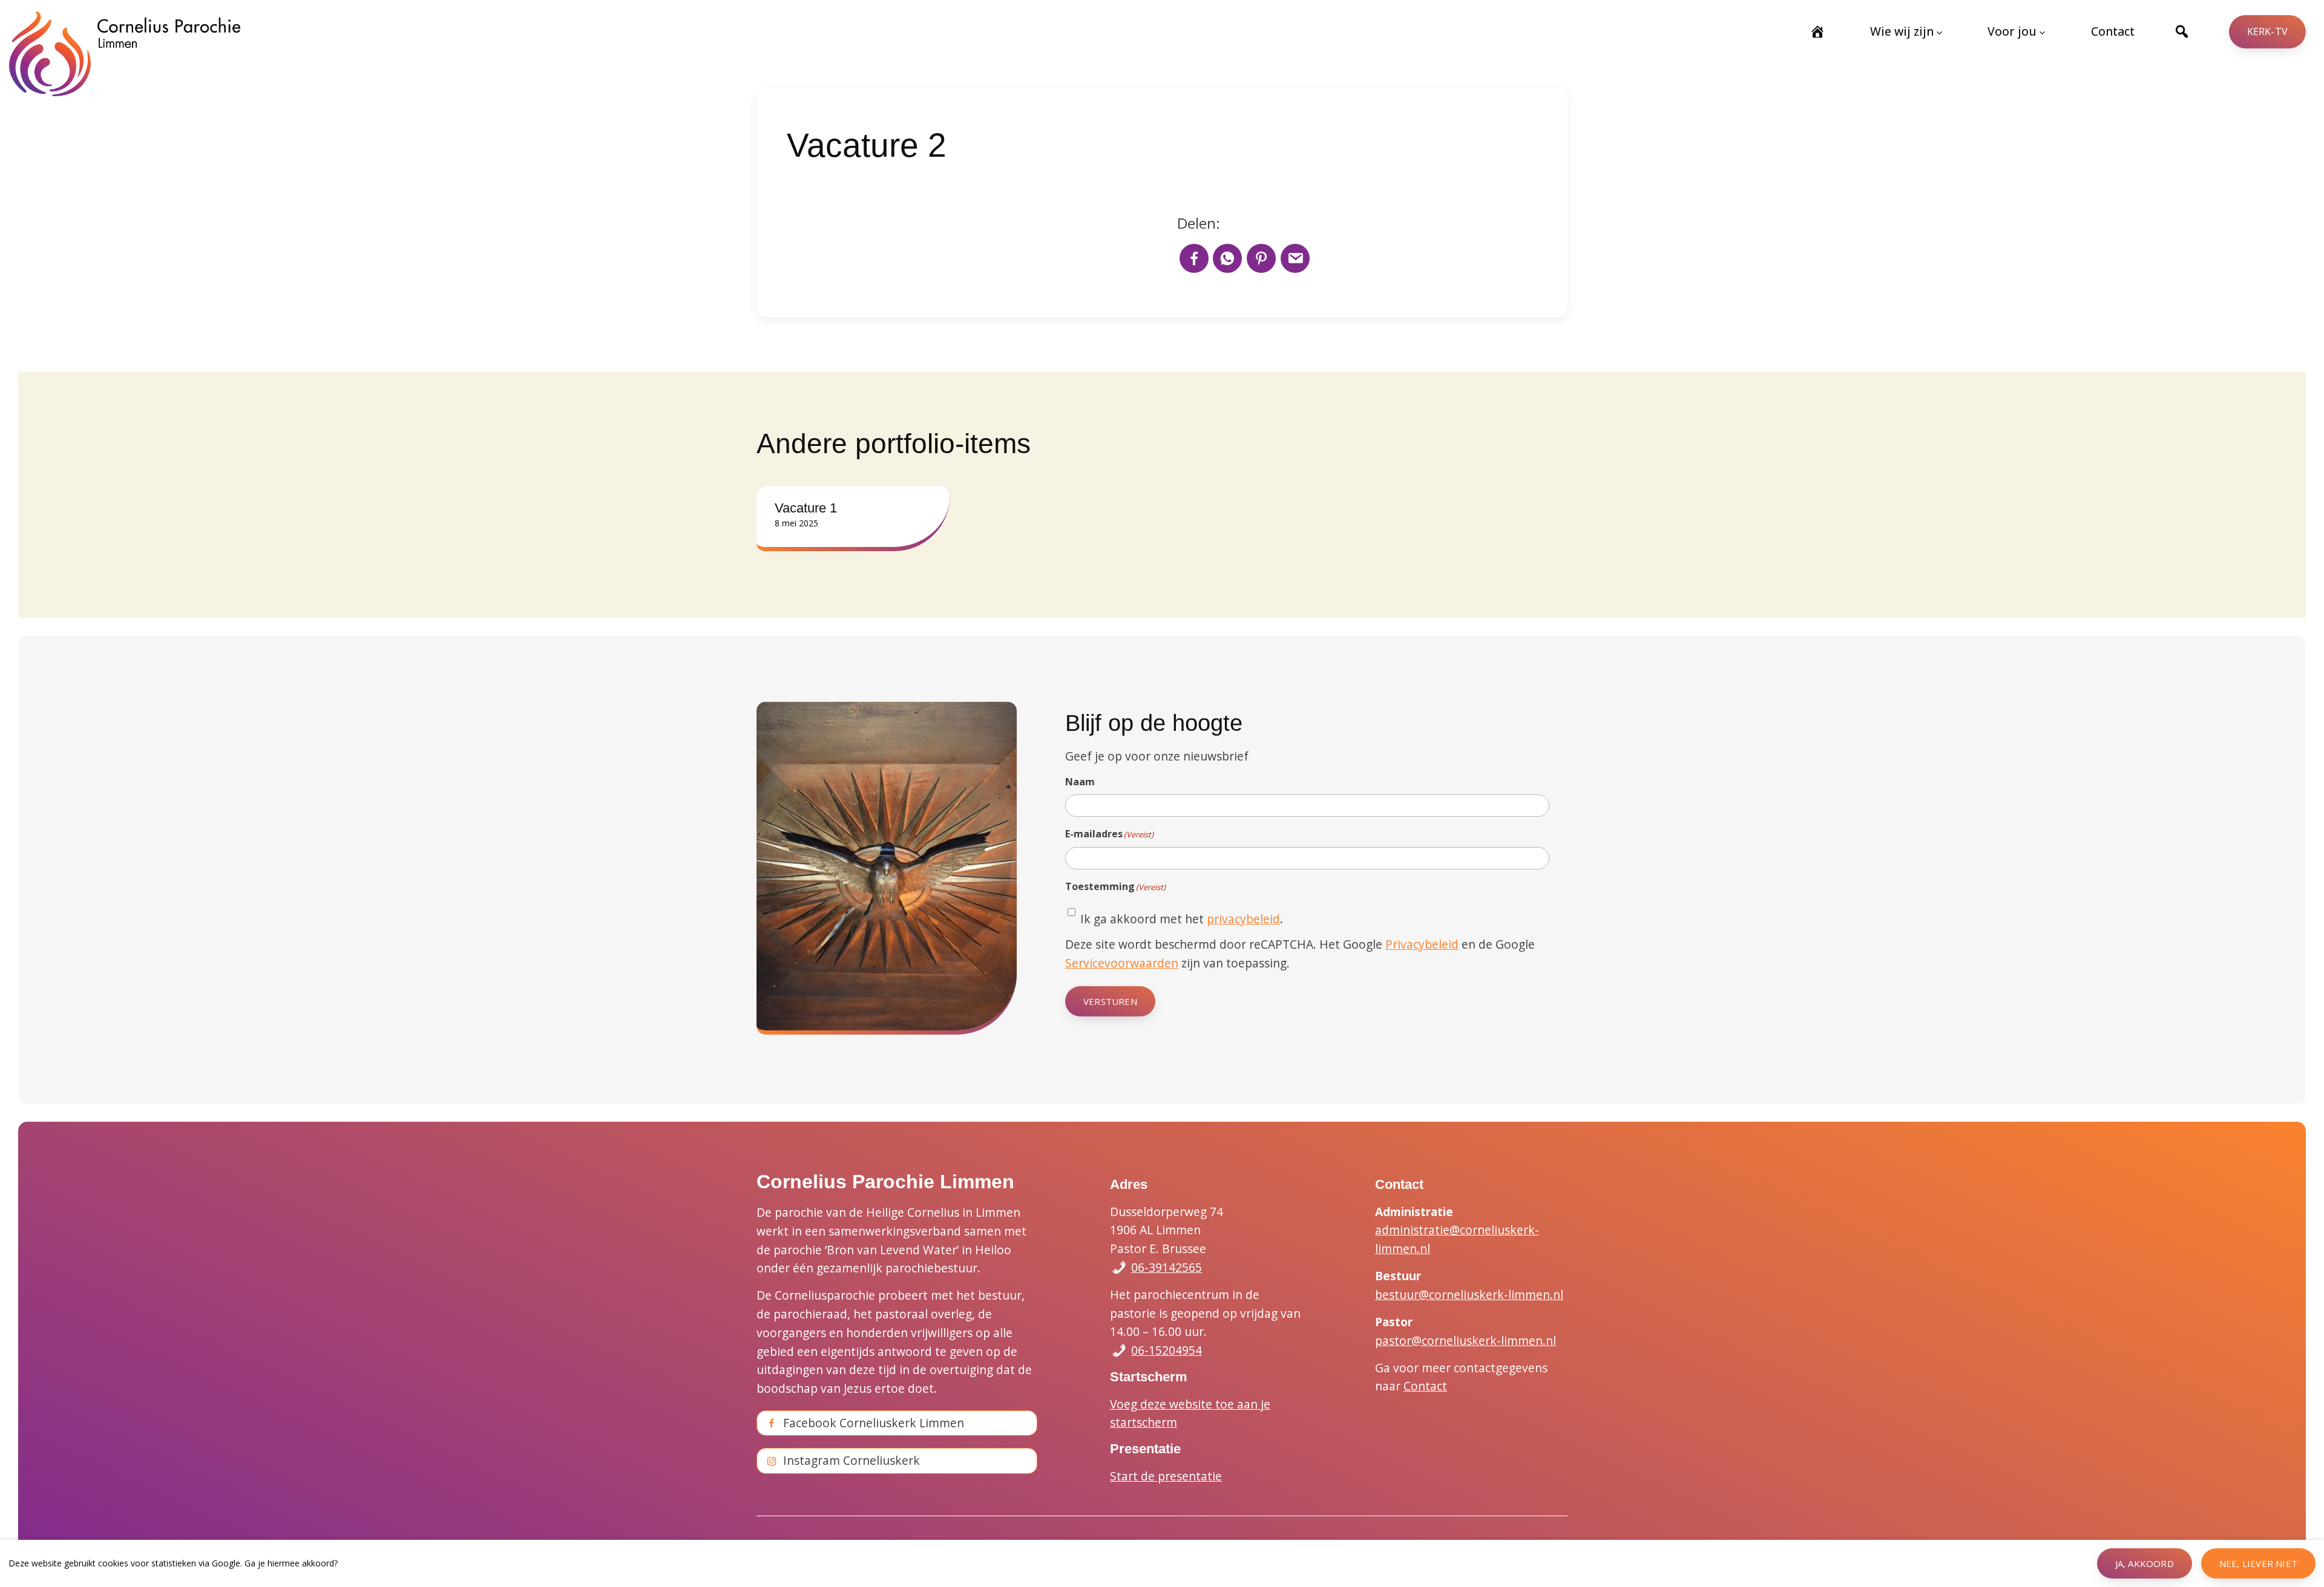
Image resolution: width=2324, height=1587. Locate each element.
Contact (1425, 1386)
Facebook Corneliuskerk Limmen (874, 1423)
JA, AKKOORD (2145, 1563)
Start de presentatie (1166, 1476)
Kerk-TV (2267, 31)
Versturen (1110, 1001)
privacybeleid (1243, 919)
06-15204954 (1167, 1350)
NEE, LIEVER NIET (2258, 1563)
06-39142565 (1167, 1267)
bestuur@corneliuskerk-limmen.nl (1469, 1294)
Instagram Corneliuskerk (852, 1460)
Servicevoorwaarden (1122, 963)
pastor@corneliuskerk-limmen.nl (1466, 1340)
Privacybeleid (1422, 944)
